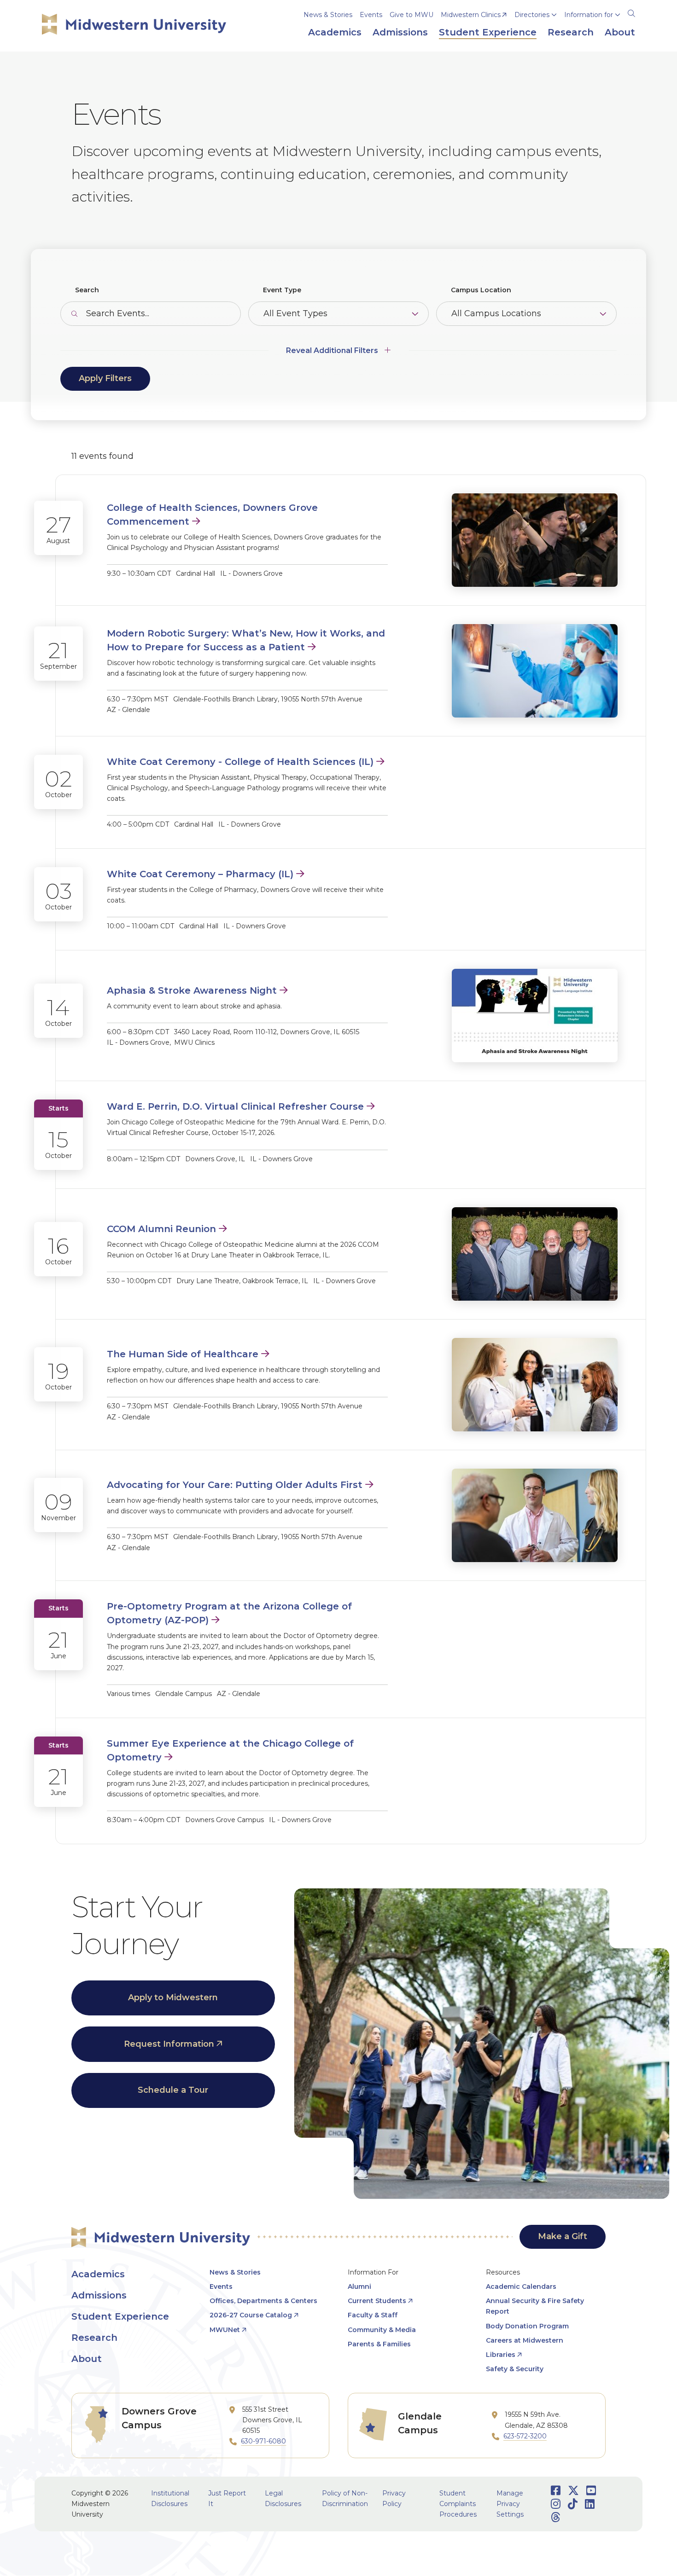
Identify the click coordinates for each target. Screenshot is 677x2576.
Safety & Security (515, 2369)
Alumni (359, 2287)
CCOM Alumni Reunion (161, 1229)
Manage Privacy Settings (510, 2504)
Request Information (169, 2044)
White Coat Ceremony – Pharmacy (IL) (200, 874)
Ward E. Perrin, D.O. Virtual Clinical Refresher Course (235, 1106)
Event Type (282, 290)
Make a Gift (563, 2236)
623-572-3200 (525, 2436)
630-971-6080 (263, 2441)
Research (94, 2338)
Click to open (536, 28)
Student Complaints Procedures (458, 2504)
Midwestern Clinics (471, 15)
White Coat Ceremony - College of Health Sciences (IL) (240, 762)
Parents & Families (379, 2344)
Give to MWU (411, 15)
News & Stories (328, 15)
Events (371, 15)
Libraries (501, 2355)
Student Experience (120, 2316)
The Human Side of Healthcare (183, 1354)
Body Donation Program (527, 2326)
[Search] (631, 12)
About (87, 2359)
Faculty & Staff (373, 2315)
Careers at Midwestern (525, 2340)
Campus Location (481, 290)
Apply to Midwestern (173, 1997)
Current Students (377, 2301)
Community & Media (382, 2330)
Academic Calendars (521, 2287)
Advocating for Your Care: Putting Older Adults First (235, 1485)
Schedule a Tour (173, 2090)
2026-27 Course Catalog (251, 2315)
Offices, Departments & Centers (263, 2301)
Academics (98, 2274)
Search (87, 290)
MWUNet (225, 2330)
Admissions (99, 2295)
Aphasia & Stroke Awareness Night (192, 990)
